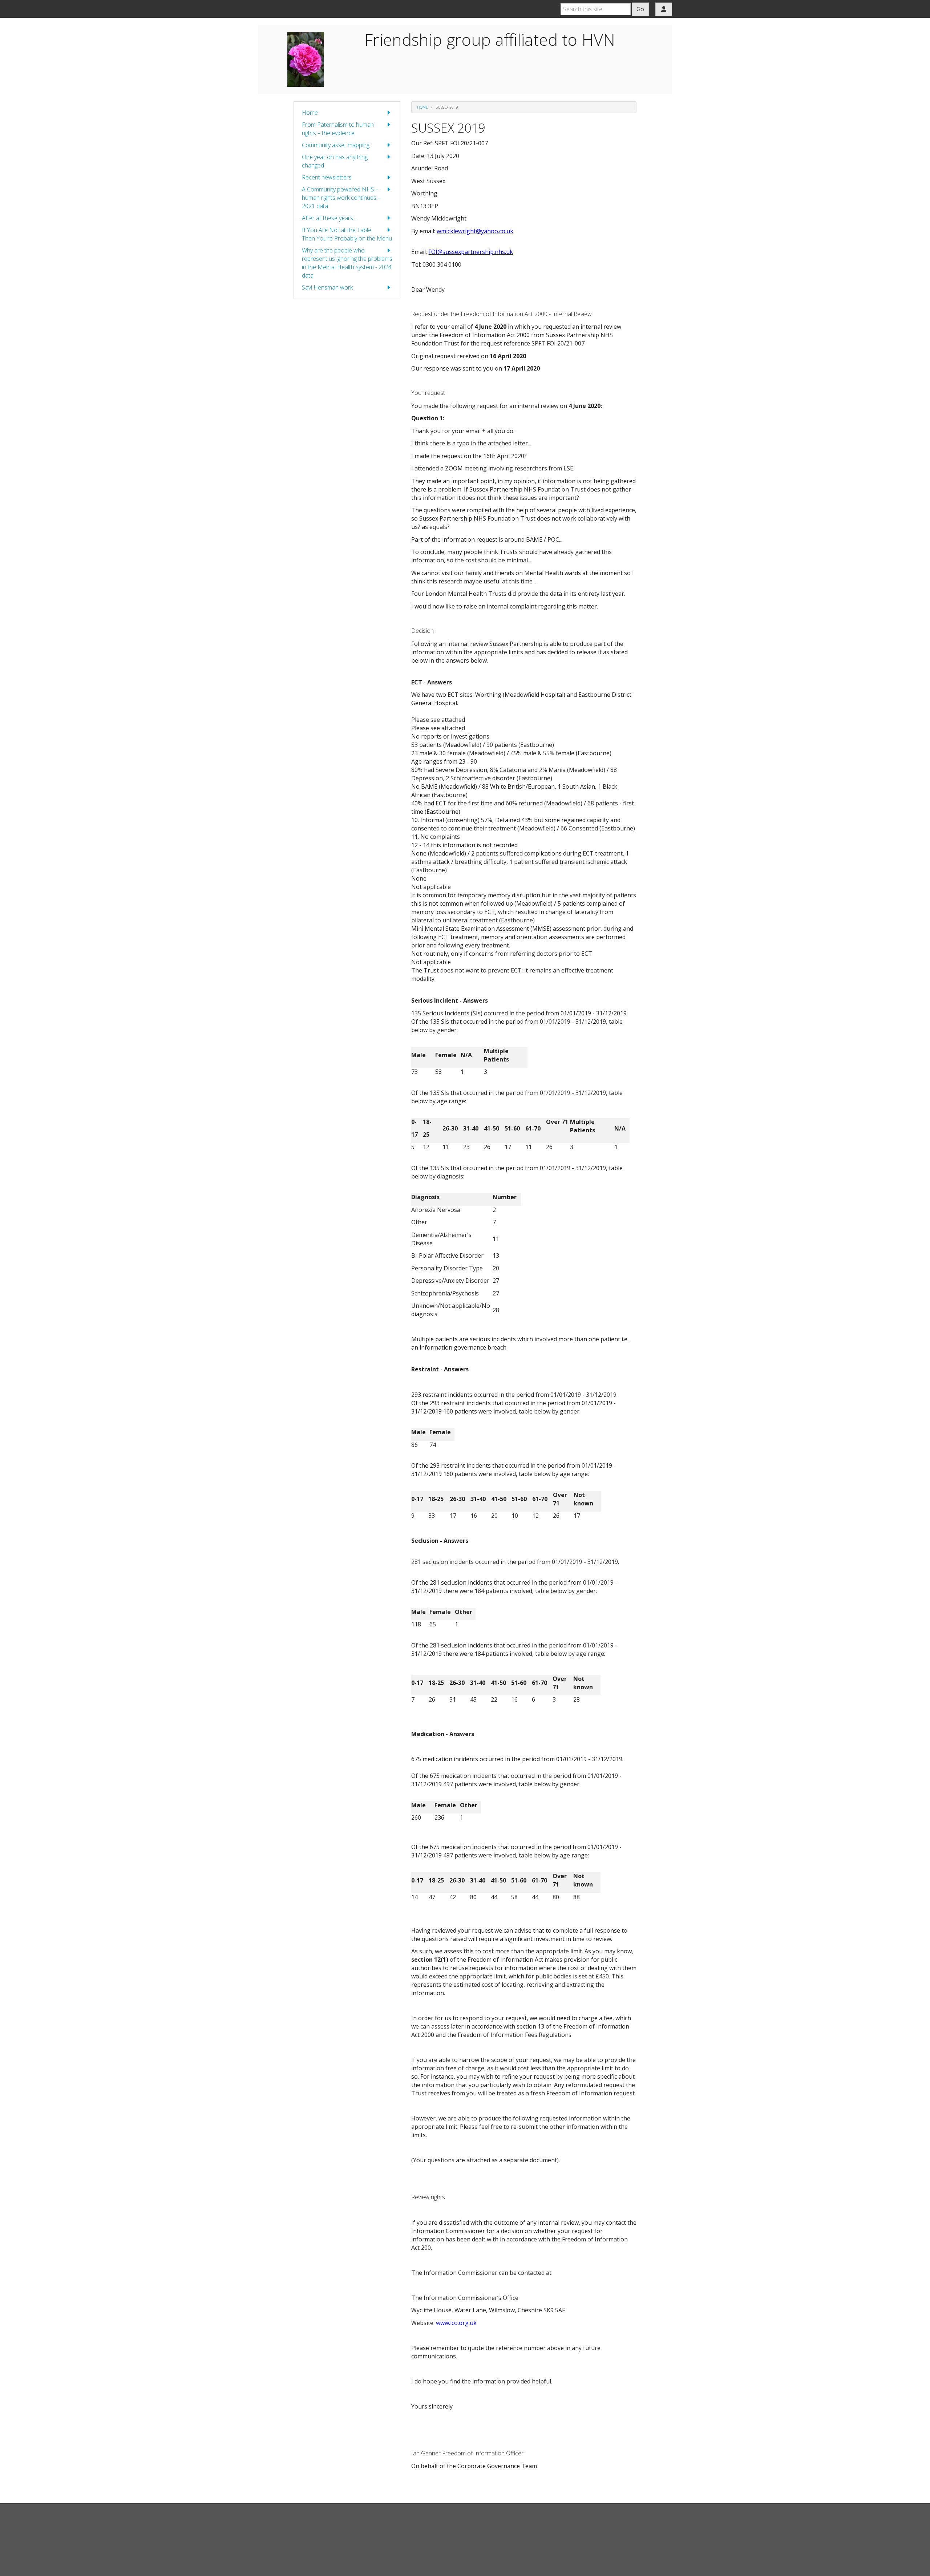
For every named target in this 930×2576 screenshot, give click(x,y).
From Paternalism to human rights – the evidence (338, 129)
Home (310, 113)
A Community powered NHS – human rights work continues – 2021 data (341, 198)
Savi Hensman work (327, 287)
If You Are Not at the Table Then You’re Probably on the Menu (347, 234)
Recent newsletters (327, 177)
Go (640, 9)
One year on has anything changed (335, 161)
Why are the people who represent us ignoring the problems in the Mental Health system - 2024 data (347, 263)
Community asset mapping (336, 145)
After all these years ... (330, 218)
